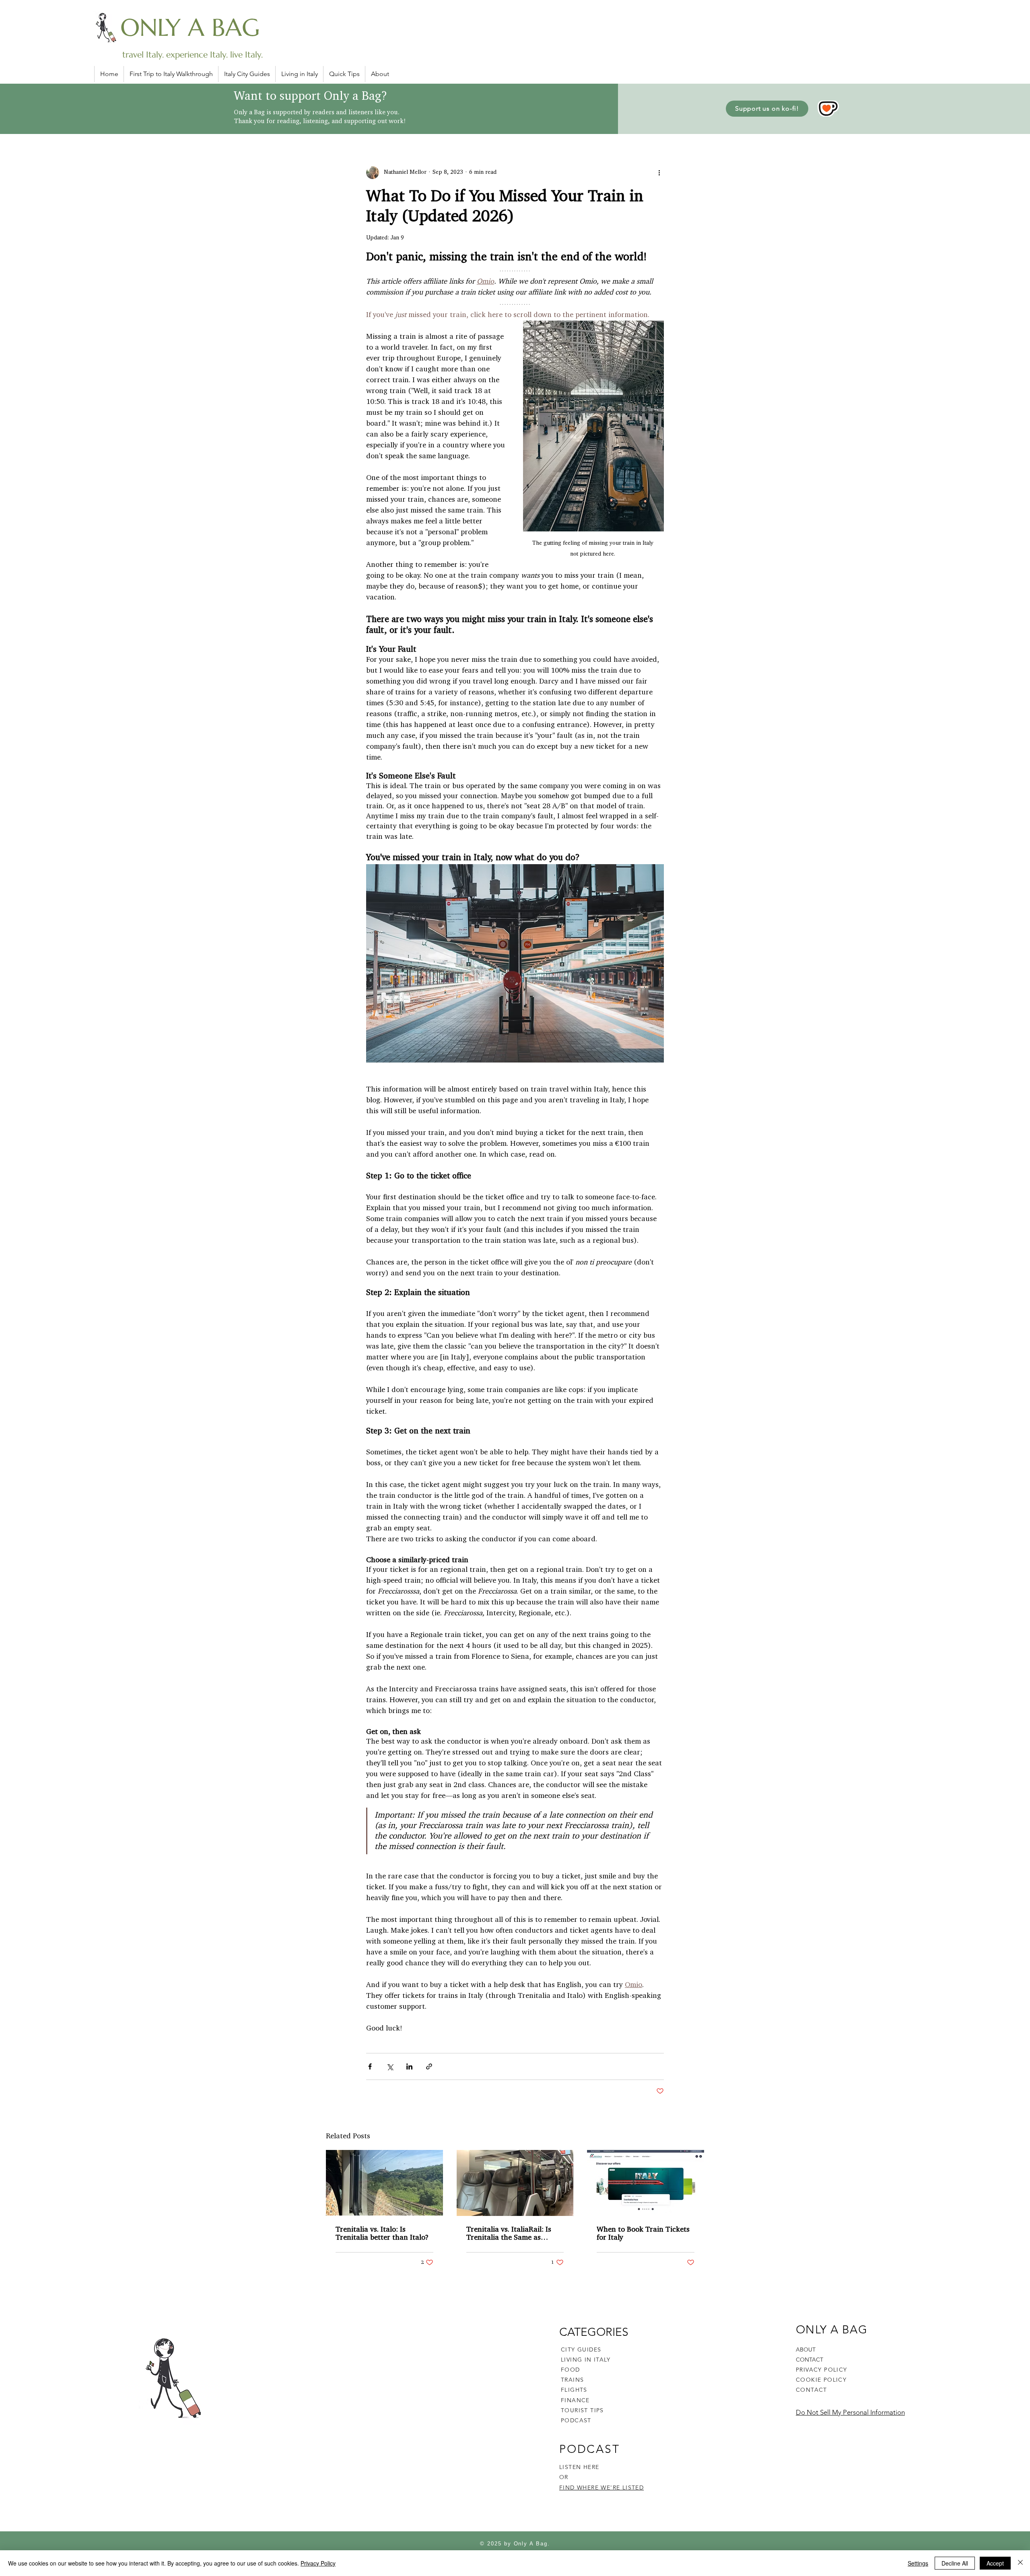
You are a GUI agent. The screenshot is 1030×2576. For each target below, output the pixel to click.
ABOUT (806, 2349)
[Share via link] (429, 2066)
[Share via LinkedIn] (409, 2066)
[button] (344, 74)
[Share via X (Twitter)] (390, 2066)
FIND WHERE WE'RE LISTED (602, 2487)
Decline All (955, 2563)
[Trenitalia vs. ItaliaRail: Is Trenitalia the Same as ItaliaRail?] (515, 2183)
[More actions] (659, 173)
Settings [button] (918, 2563)
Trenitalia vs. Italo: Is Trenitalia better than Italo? (382, 2234)
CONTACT (810, 2360)
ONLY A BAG (190, 28)
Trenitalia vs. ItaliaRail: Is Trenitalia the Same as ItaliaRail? (509, 2234)
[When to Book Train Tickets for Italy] (646, 2183)
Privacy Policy (318, 2563)
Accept (995, 2563)
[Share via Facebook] (370, 2066)
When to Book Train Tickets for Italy (643, 2234)
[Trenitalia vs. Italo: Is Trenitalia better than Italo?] (384, 2183)
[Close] (1020, 2563)
